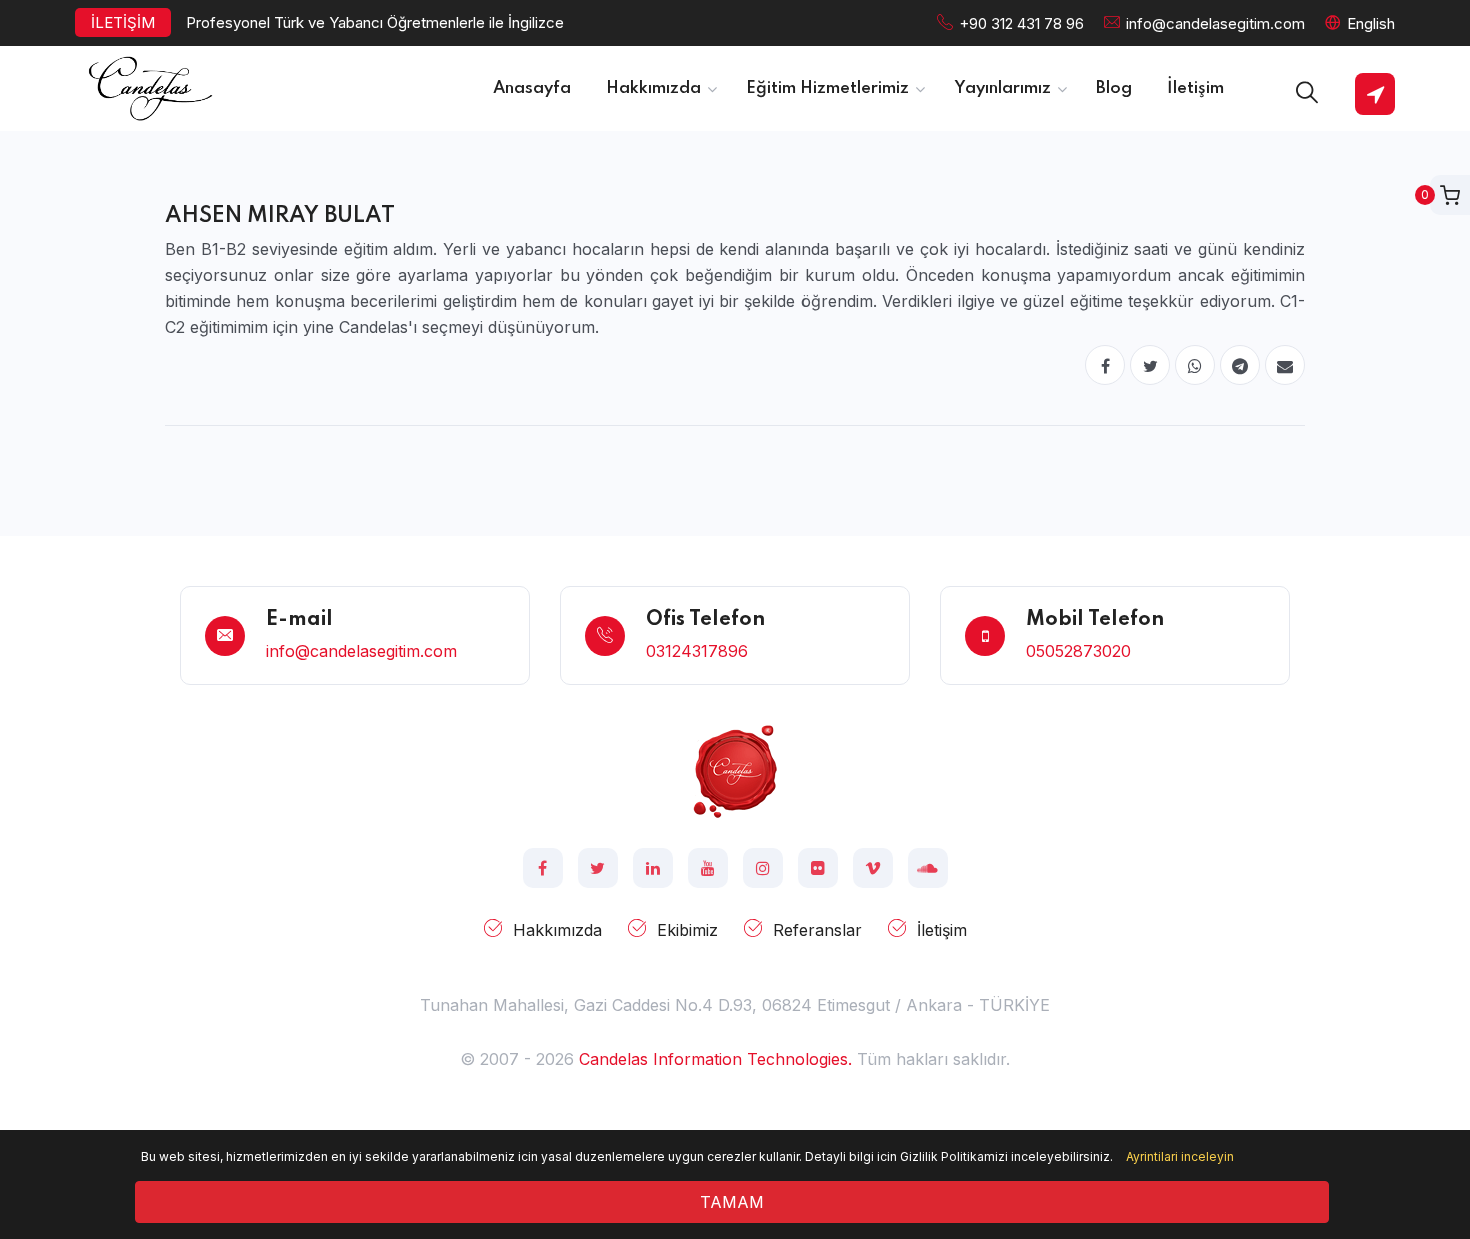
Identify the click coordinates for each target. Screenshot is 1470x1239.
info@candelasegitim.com (1215, 23)
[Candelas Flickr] (818, 868)
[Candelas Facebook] (543, 868)
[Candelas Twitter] (598, 868)
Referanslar (817, 930)
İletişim (942, 930)
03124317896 (697, 651)
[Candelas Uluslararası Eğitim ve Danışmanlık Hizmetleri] (735, 770)
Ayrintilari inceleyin (1180, 1156)
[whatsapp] (1195, 365)
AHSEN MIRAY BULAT (280, 216)
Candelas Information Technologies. (715, 1059)
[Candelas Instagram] (763, 868)
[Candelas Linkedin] (653, 868)
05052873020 (1078, 651)
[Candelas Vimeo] (873, 868)
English (1371, 23)
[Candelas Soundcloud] (928, 868)
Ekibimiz (687, 930)
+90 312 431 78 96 (1021, 23)
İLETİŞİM (123, 22)
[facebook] (1105, 365)
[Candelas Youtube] (708, 868)
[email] (1285, 365)
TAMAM (732, 1202)
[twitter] (1150, 365)
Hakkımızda (557, 930)
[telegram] (1240, 365)
